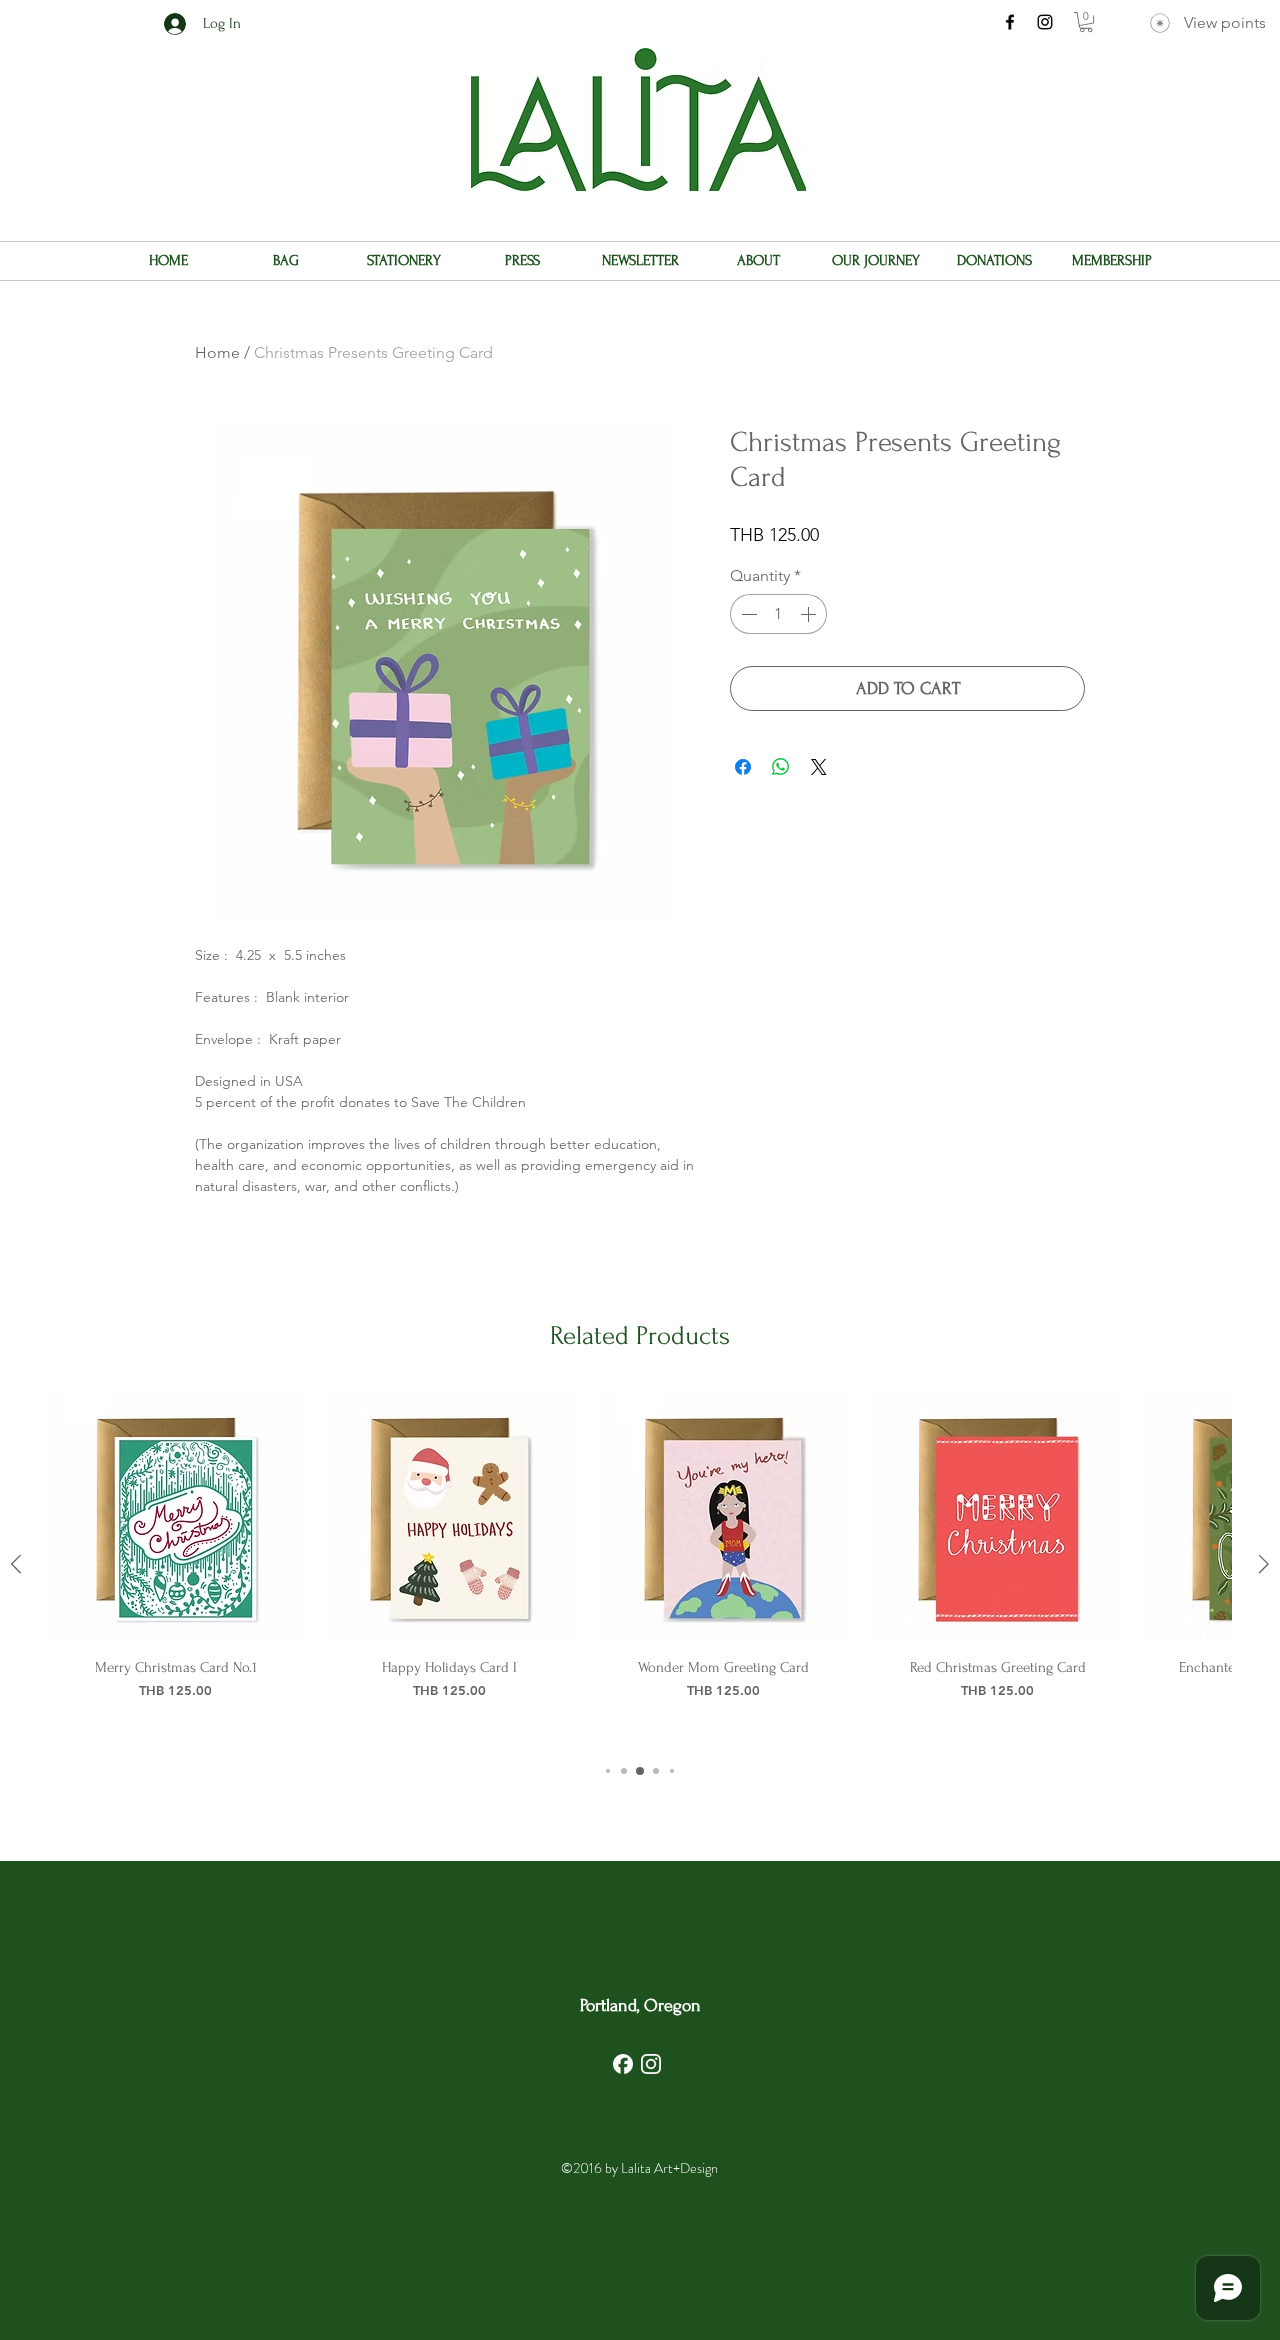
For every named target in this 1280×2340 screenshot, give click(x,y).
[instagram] (1045, 22)
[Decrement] (747, 614)
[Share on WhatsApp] (781, 767)
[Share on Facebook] (743, 767)
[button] (1086, 22)
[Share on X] (819, 767)
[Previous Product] (16, 1564)
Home (217, 352)
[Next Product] (1264, 1564)
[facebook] (1010, 22)
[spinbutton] (778, 614)
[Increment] (810, 614)
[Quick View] (176, 1517)
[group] (640, 1563)
